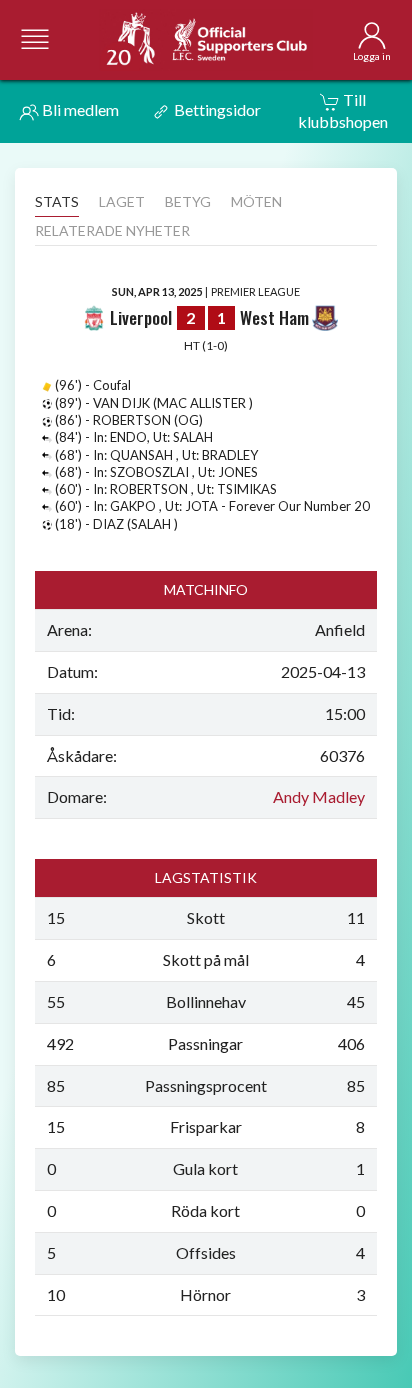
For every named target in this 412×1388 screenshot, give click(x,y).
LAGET (122, 201)
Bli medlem (79, 109)
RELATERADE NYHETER (112, 230)
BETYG (188, 201)
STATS (57, 201)
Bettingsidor (216, 109)
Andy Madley (319, 796)
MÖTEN (256, 201)
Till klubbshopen (343, 110)
